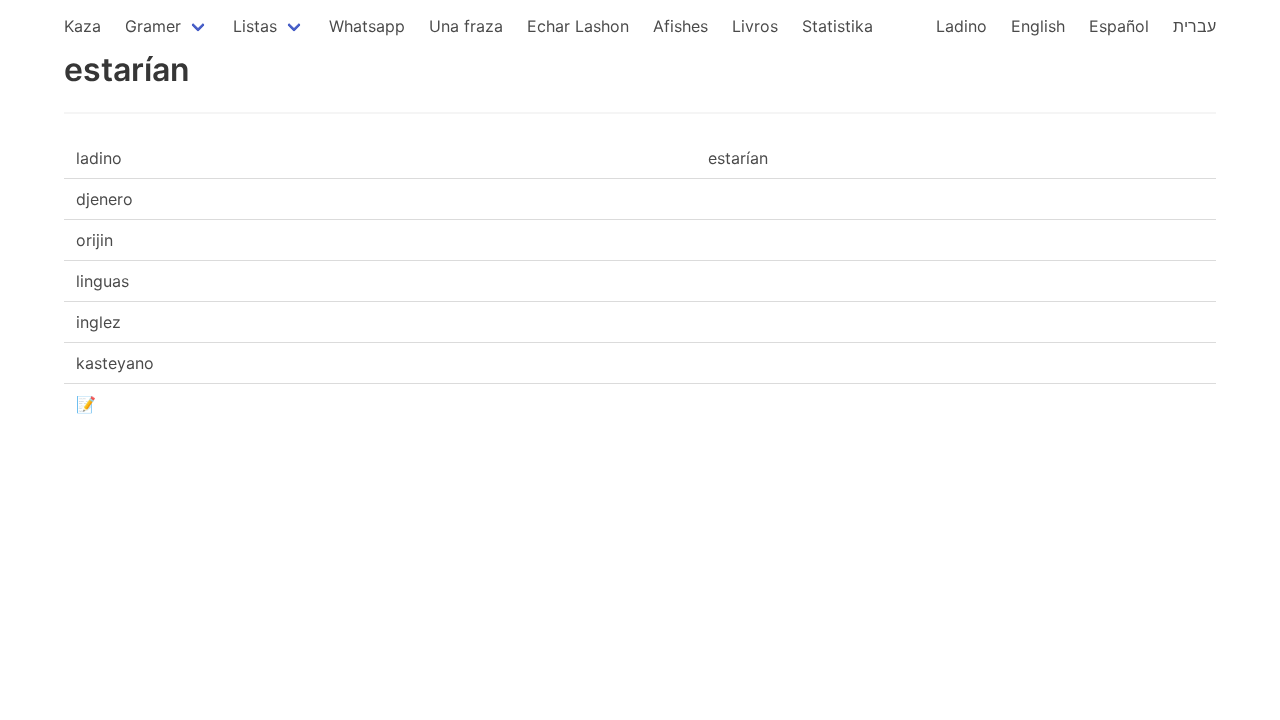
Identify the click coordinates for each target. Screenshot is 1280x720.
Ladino (961, 26)
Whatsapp (367, 26)
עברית (1194, 26)
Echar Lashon (578, 26)
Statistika (837, 26)
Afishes (680, 26)
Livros (755, 26)
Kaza (82, 26)
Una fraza (466, 26)
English (1038, 26)
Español (1119, 26)
